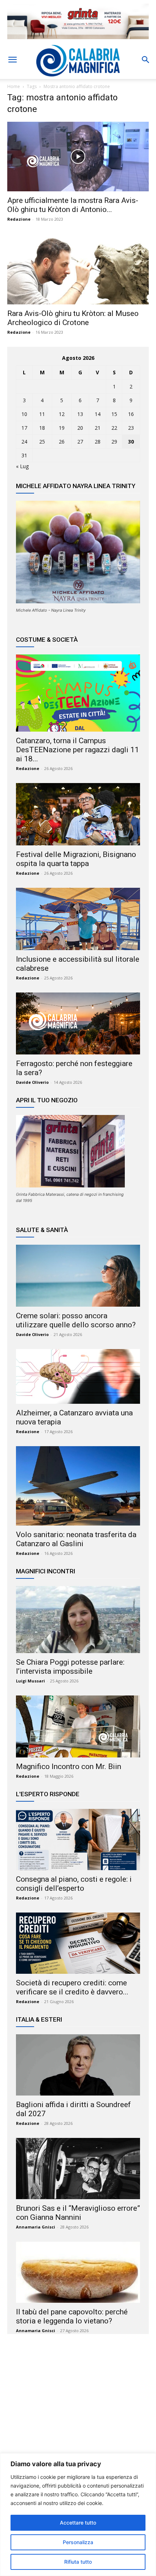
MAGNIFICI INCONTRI (46, 1571)
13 (80, 414)
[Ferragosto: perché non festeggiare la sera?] (78, 1023)
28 (98, 442)
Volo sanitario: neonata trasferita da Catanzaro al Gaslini (76, 1539)
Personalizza (78, 2542)
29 (114, 442)
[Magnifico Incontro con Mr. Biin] (78, 1726)
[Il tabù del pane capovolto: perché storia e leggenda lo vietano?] (78, 2272)
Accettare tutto (78, 2523)
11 (42, 414)
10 (24, 414)
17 (24, 428)
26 (62, 442)
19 (62, 428)
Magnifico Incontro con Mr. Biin (69, 1766)
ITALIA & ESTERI (39, 2019)
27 (80, 442)
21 (98, 428)
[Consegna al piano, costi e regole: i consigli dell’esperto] (78, 1840)
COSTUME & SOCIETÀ (47, 640)
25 (42, 442)
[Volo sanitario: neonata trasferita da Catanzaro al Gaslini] (78, 1486)
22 (114, 428)
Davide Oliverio (32, 1082)
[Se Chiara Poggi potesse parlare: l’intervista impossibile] (78, 1620)
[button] (12, 60)
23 (131, 428)
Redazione (19, 219)
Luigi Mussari (30, 1681)
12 (62, 414)
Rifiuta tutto (78, 2562)
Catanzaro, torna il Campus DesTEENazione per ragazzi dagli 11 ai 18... (77, 750)
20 (80, 428)
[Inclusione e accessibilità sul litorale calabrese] (78, 919)
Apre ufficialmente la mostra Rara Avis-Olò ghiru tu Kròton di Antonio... (73, 205)
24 (24, 442)
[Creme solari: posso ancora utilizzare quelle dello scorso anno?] (78, 1276)
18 (42, 428)
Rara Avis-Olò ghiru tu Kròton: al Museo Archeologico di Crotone (73, 318)
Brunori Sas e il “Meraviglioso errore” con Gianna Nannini (78, 2213)
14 (98, 414)
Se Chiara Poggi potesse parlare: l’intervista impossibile (70, 1667)
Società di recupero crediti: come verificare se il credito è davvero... (72, 1987)
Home (14, 86)
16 (131, 414)
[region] (78, 2515)
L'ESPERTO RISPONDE (48, 1794)
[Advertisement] (78, 2410)
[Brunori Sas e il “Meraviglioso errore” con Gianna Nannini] (78, 2169)
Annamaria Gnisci (36, 2227)
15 (114, 414)
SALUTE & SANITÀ (42, 1230)
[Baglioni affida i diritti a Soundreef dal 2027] (78, 2065)
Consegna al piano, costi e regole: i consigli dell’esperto (74, 1884)
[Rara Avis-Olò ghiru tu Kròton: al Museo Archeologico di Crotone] (78, 269)
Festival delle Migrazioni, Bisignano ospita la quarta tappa (76, 859)
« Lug (22, 466)
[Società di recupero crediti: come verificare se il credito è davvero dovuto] (78, 1943)
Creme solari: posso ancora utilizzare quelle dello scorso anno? (76, 1320)
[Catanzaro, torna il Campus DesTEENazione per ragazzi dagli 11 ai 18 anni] (78, 693)
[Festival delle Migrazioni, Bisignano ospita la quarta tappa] (78, 814)
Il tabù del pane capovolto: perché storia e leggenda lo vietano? (72, 2316)
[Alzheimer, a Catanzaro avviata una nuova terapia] (78, 1377)
